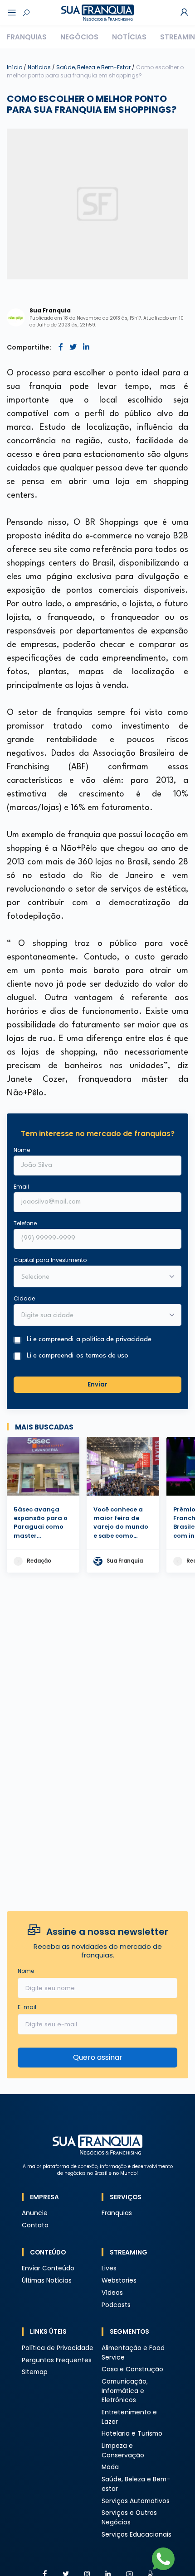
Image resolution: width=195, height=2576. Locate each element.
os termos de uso (102, 1356)
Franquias (27, 37)
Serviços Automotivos (136, 2501)
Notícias (129, 37)
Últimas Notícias (47, 2281)
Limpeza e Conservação (123, 2451)
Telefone (25, 1223)
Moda (110, 2467)
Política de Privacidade (58, 2348)
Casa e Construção (132, 2369)
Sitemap (35, 2372)
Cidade (24, 1298)
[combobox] (92, 1316)
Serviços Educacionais (136, 2535)
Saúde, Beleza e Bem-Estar (94, 67)
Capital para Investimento (50, 1260)
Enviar (97, 1384)
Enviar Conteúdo (48, 2268)
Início (15, 67)
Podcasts (116, 2305)
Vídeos (112, 2293)
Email (21, 1187)
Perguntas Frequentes (57, 2360)
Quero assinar (98, 2057)
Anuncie (35, 2213)
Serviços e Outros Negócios (129, 2518)
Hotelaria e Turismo (132, 2434)
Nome (22, 1150)
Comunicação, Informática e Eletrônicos (125, 2391)
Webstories (119, 2281)
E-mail (27, 2007)
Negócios (79, 37)
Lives (109, 2268)
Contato (35, 2225)
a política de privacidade (114, 1340)
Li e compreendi (89, 1340)
